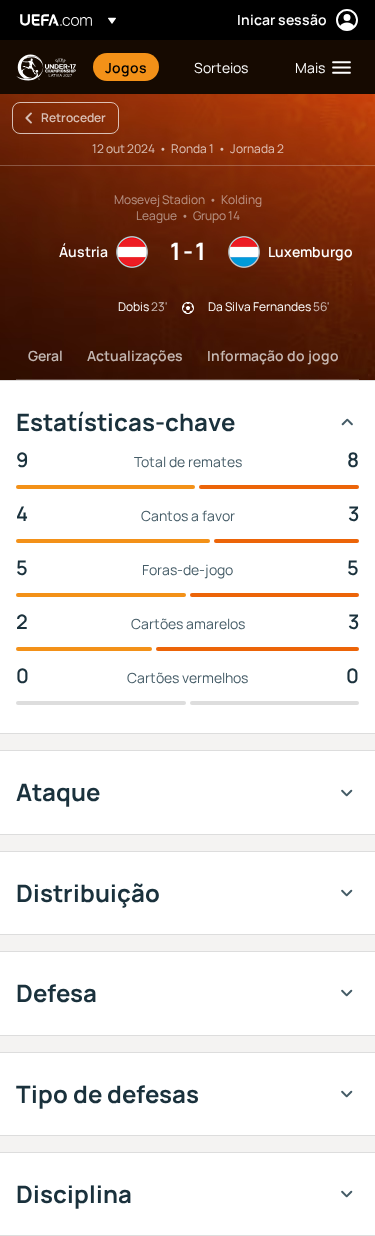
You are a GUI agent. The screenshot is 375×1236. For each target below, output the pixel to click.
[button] (318, 67)
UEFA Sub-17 (46, 67)
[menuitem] (132, 67)
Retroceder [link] (73, 117)
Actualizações (135, 355)
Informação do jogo (273, 355)
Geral (45, 355)
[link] (126, 67)
